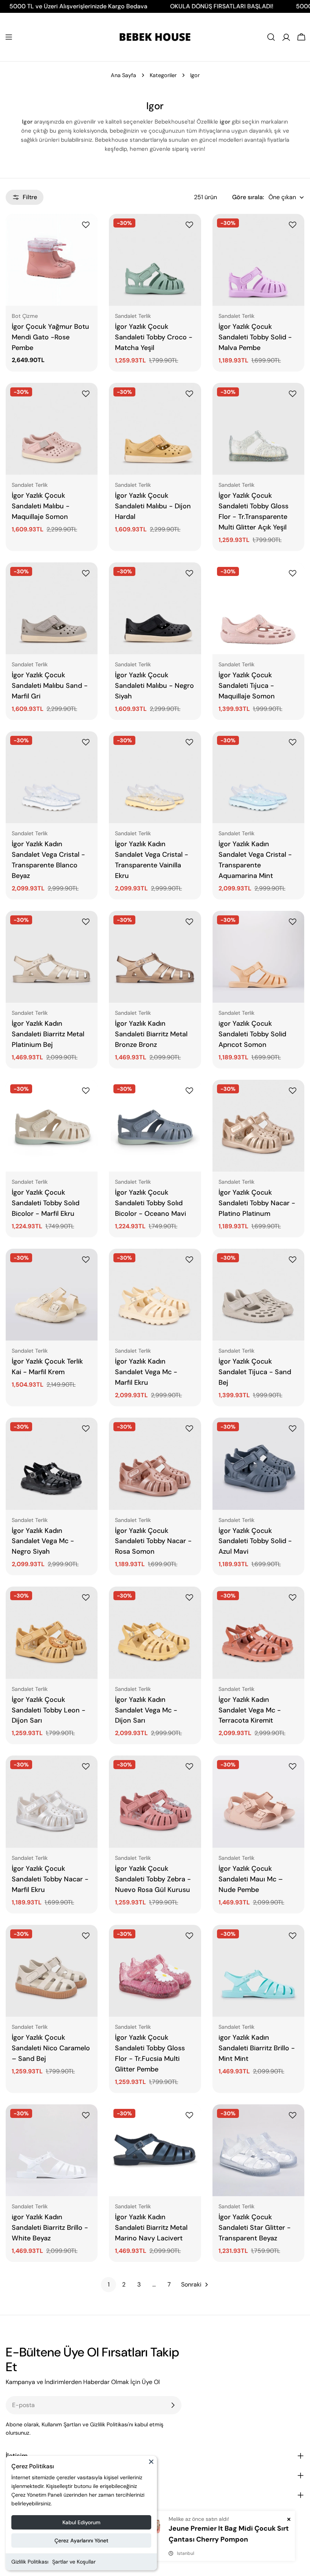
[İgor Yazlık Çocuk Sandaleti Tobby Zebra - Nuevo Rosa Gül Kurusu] (155, 1801)
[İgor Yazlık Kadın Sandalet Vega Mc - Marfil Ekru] (155, 1295)
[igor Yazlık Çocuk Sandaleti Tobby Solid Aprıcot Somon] (258, 957)
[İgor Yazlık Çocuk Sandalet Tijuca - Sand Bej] (258, 1295)
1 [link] (109, 2284)
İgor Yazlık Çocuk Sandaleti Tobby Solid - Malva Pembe (255, 337)
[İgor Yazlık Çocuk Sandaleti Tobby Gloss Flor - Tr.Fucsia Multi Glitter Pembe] (155, 1971)
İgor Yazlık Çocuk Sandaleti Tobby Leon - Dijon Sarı (49, 1710)
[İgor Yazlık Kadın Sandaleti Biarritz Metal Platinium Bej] (52, 957)
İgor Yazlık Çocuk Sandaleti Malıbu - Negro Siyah (154, 686)
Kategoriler (163, 75)
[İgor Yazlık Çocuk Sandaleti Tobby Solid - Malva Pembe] (258, 260)
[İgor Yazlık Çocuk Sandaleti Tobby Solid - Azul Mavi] (258, 1464)
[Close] (151, 2465)
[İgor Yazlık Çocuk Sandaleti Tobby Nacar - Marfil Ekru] (52, 1801)
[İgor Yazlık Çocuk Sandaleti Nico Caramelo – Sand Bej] (52, 1971)
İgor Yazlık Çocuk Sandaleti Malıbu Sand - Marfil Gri (50, 686)
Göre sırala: (248, 197)
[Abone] (173, 2405)
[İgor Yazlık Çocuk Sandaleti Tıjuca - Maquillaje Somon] (258, 608)
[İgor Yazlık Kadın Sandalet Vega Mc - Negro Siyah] (52, 1464)
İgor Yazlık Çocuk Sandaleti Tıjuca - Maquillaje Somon (247, 686)
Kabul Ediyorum (81, 2522)
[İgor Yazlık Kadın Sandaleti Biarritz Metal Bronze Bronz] (155, 957)
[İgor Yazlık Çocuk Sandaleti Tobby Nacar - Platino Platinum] (258, 1126)
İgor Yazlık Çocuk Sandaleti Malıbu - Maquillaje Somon (41, 506)
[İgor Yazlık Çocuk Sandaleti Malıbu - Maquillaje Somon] (52, 429)
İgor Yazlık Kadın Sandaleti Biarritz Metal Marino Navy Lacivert (151, 2228)
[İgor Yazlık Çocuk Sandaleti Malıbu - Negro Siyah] (155, 608)
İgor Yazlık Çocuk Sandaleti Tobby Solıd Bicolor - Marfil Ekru (46, 1203)
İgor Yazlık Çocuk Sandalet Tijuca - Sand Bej (255, 1372)
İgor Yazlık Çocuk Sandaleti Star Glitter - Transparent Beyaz (255, 2228)
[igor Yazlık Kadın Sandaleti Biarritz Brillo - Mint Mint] (258, 1971)
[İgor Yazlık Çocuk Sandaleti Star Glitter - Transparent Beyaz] (258, 2150)
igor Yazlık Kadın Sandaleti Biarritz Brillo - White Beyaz (50, 2228)
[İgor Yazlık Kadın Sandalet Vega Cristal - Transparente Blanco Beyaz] (52, 777)
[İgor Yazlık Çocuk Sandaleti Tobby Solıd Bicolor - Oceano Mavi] (155, 1126)
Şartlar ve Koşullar (74, 2562)
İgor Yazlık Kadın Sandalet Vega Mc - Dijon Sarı (146, 1710)
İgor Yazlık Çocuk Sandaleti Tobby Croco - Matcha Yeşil (154, 337)
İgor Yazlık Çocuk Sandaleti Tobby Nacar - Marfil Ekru (50, 1879)
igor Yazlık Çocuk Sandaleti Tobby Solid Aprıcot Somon (252, 1034)
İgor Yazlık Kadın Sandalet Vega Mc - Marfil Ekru (146, 1372)
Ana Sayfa (123, 75)
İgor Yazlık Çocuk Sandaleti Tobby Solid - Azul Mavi (255, 1541)
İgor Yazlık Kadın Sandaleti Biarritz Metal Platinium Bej (48, 1034)
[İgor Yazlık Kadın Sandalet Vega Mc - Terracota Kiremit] (258, 1632)
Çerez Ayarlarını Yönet (81, 2540)
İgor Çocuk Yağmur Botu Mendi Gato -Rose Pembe (50, 337)
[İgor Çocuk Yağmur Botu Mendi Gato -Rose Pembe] (52, 260)
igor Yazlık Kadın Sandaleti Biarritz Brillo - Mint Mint (257, 2048)
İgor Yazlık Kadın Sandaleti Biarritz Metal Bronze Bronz (151, 1034)
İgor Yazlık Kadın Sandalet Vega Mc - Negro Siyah (43, 1541)
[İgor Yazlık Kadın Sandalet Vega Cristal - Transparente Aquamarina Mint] (258, 777)
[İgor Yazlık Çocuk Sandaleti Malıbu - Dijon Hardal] (155, 429)
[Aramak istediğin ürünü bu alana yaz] (271, 37)
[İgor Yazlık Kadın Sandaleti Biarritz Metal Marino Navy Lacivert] (155, 2150)
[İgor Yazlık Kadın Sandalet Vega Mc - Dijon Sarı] (155, 1632)
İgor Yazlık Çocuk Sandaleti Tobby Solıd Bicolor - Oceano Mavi (150, 1203)
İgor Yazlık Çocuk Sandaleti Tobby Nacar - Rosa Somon (153, 1541)
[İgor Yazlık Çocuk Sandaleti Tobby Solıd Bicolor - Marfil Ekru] (52, 1126)
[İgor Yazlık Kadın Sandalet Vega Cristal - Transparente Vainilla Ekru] (155, 777)
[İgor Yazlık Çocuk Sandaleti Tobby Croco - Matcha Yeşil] (155, 260)
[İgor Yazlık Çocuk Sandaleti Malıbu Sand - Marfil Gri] (52, 608)
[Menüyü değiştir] (9, 37)
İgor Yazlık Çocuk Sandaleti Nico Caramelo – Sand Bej (51, 2048)
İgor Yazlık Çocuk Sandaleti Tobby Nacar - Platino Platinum (257, 1203)
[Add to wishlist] (87, 225)
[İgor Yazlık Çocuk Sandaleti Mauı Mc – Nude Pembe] (258, 1801)
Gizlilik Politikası (30, 2562)
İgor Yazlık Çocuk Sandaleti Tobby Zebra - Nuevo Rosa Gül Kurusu (153, 1879)
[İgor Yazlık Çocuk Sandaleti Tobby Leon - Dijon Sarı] (52, 1632)
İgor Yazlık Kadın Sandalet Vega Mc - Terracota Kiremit (250, 1710)
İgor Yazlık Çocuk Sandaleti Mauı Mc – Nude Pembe (251, 1879)
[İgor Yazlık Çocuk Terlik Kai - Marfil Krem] (52, 1295)
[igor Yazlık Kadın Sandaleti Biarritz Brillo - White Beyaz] (52, 2150)
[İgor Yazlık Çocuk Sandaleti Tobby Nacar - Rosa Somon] (155, 1464)
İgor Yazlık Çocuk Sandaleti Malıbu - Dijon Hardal (153, 506)
